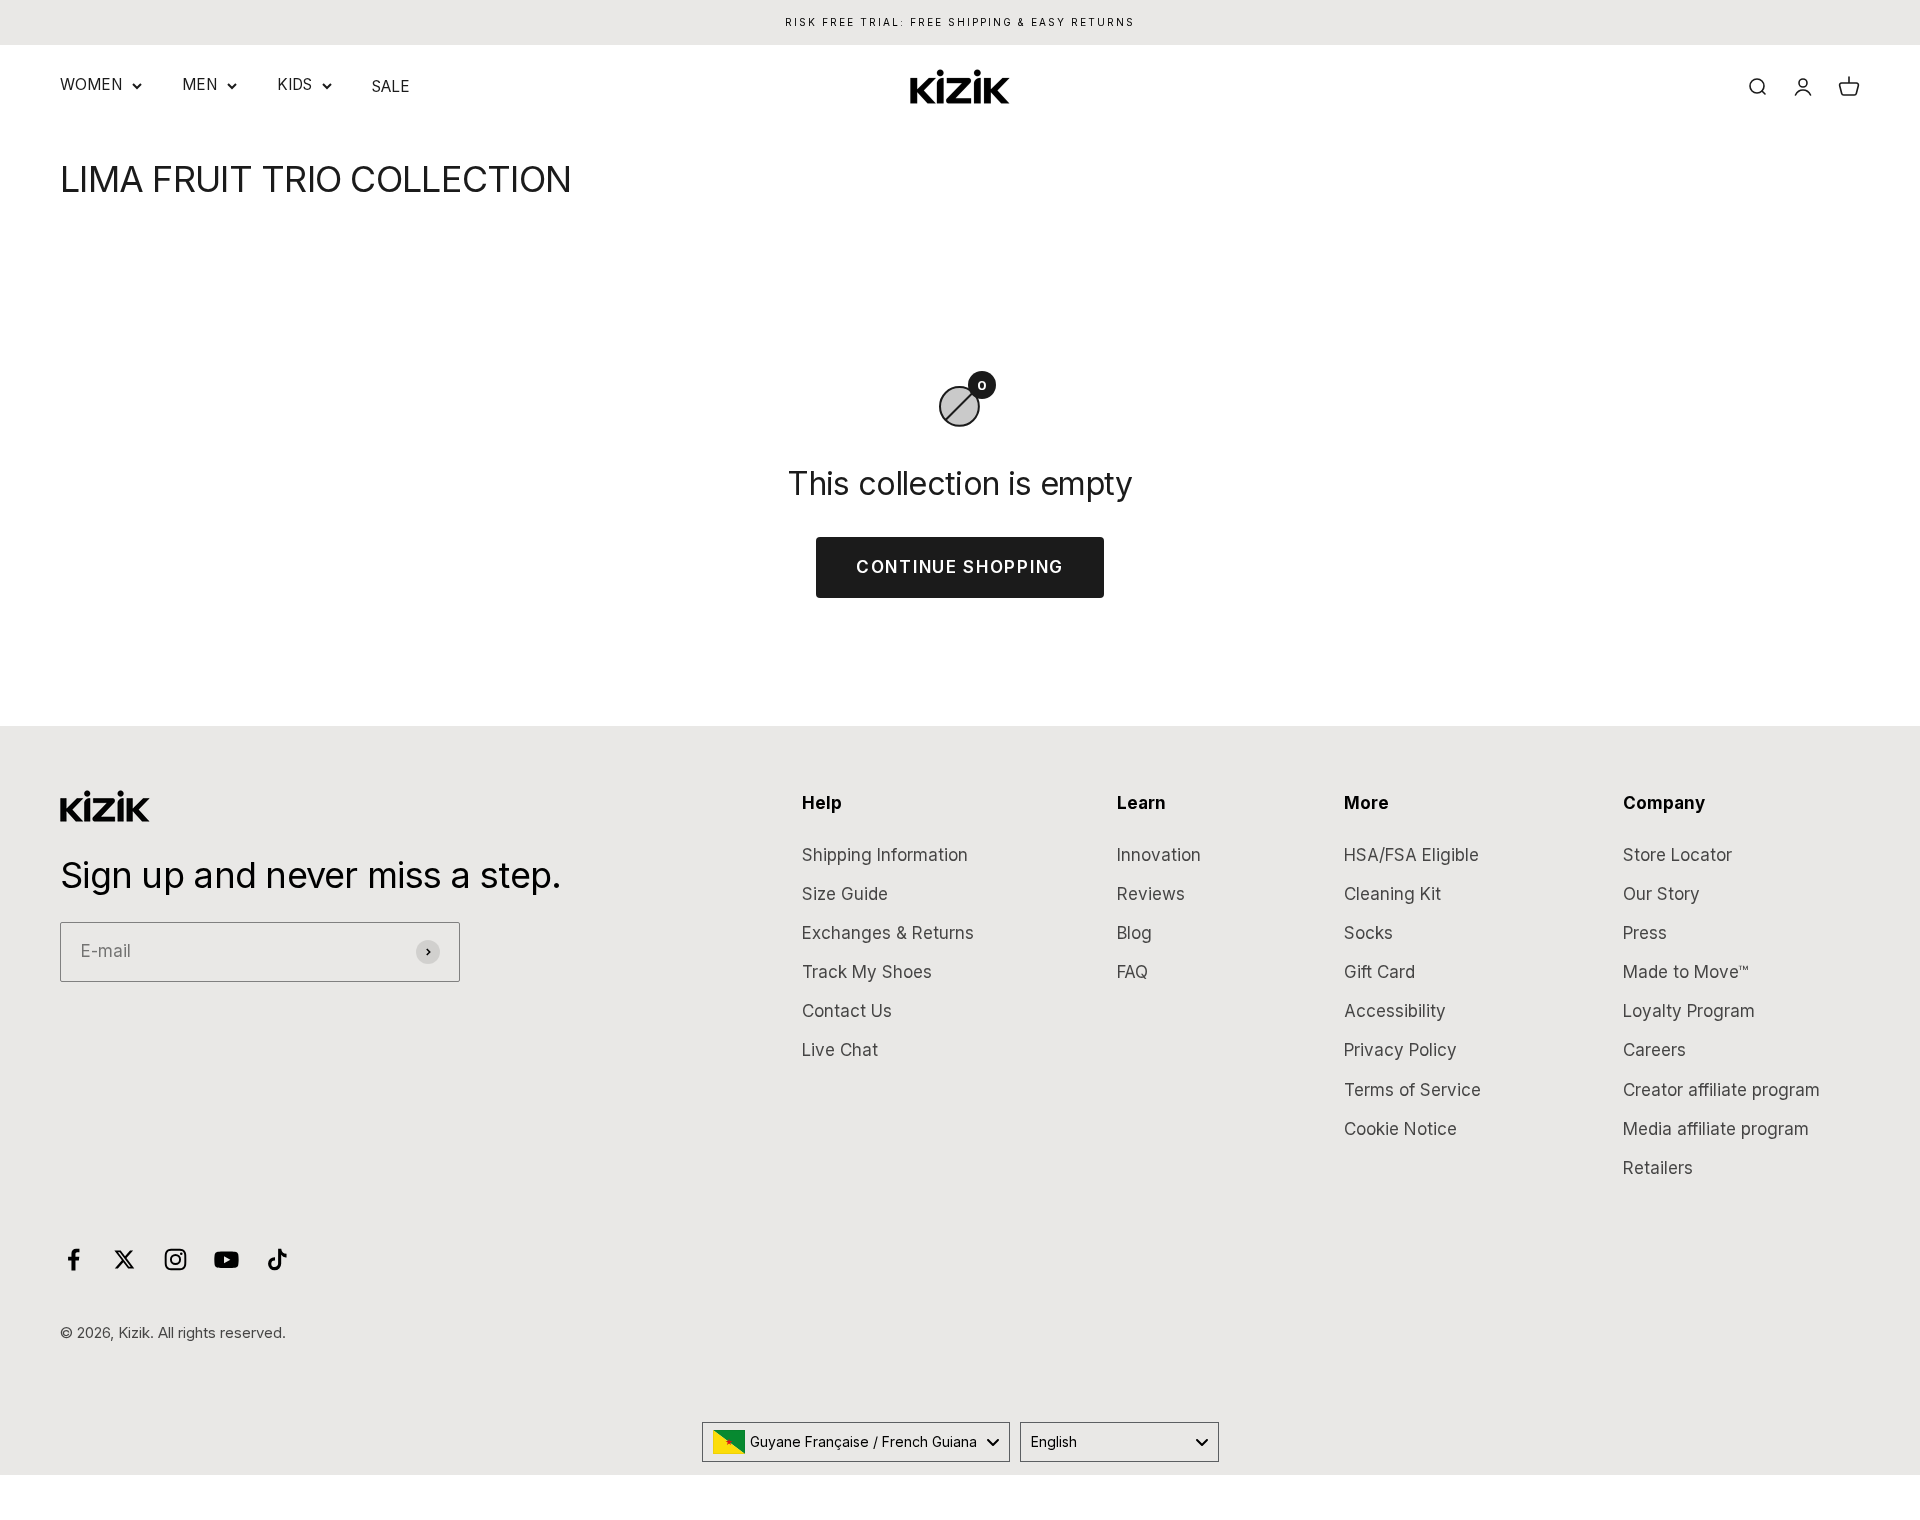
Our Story (1661, 894)
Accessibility (1395, 1011)
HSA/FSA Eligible (1411, 855)
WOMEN (91, 84)
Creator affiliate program (1721, 1090)
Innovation (1159, 855)
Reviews (1151, 894)
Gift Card (1379, 972)
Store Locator (1677, 855)
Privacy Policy (1400, 1050)
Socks (1368, 933)
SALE (391, 86)
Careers (1654, 1050)
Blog (1134, 933)
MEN (199, 84)
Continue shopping (960, 567)
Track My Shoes (867, 972)
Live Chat (840, 1050)
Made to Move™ (1685, 972)
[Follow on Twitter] (124, 1259)
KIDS (294, 84)
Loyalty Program (1689, 1011)
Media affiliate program (1716, 1129)
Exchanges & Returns (888, 933)
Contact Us (847, 1011)
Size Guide (845, 894)
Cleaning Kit (1392, 894)
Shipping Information (885, 855)
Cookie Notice (1400, 1129)
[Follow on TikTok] (277, 1259)
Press (1645, 933)
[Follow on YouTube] (226, 1259)
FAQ (1132, 972)
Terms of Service (1412, 1090)
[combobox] (856, 1442)
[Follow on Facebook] (73, 1259)
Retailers (1658, 1168)
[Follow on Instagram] (175, 1259)
